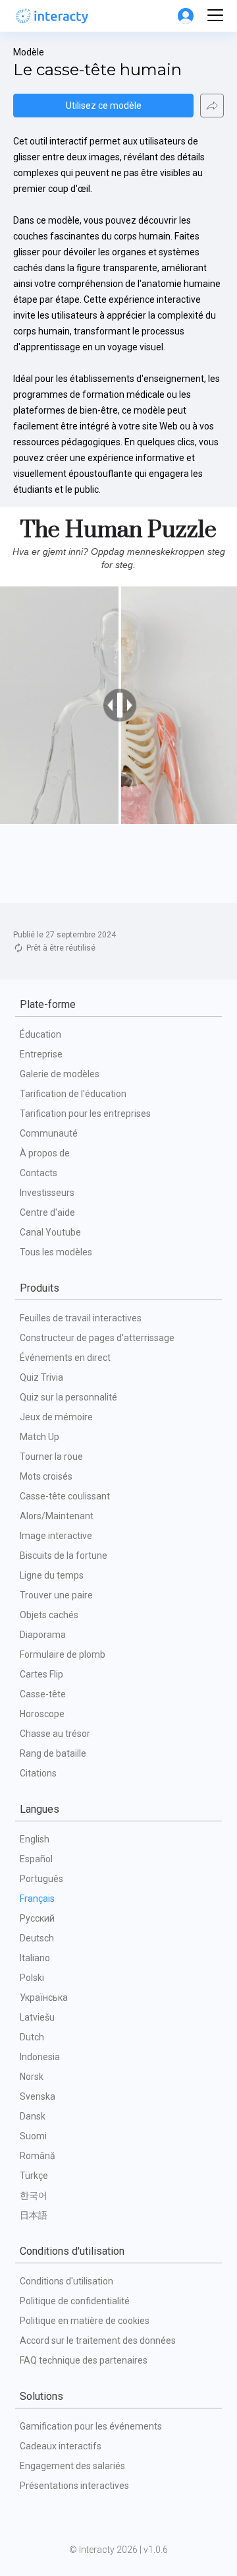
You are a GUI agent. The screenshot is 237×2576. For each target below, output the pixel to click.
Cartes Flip (41, 1674)
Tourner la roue (51, 1457)
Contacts (39, 1173)
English (35, 1839)
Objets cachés (49, 1615)
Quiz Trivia (41, 1377)
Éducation (40, 1034)
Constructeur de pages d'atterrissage (97, 1338)
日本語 (34, 2215)
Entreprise (41, 1054)
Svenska (38, 2096)
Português (41, 1879)
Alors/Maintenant (57, 1516)
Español (36, 1859)
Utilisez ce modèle (104, 106)
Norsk (32, 2077)
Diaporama (43, 1635)
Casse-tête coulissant (65, 1496)
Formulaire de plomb (63, 1654)
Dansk (33, 2116)
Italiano (35, 1958)
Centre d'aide (47, 1212)
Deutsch (37, 1938)
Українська (44, 1997)
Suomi (33, 2136)
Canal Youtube (50, 1232)
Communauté (49, 1133)
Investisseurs (47, 1193)
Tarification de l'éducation (73, 1094)
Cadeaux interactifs (61, 2446)
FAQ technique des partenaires (84, 2360)
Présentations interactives (74, 2486)
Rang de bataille (53, 1753)
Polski (32, 1978)
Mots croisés (46, 1476)
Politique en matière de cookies (85, 2321)
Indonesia (40, 2057)
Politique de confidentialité (75, 2301)
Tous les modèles (56, 1252)
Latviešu (37, 2017)
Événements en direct (65, 1358)
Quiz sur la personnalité (68, 1397)
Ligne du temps (52, 1575)
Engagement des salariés (72, 2466)
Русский (37, 1918)
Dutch (32, 2037)
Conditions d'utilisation (66, 2281)
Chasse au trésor (55, 1734)
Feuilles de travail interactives (81, 1318)
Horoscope (42, 1714)
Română (38, 2156)
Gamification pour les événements (91, 2426)
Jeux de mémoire (56, 1417)
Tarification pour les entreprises (85, 1114)
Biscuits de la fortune (64, 1555)
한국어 (34, 2195)
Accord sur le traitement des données (98, 2340)
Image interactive (56, 1536)
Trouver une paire (56, 1595)
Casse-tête (43, 1694)
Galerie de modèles (60, 1074)
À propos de (45, 1153)
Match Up (39, 1437)
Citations (38, 1773)
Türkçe (34, 2176)
